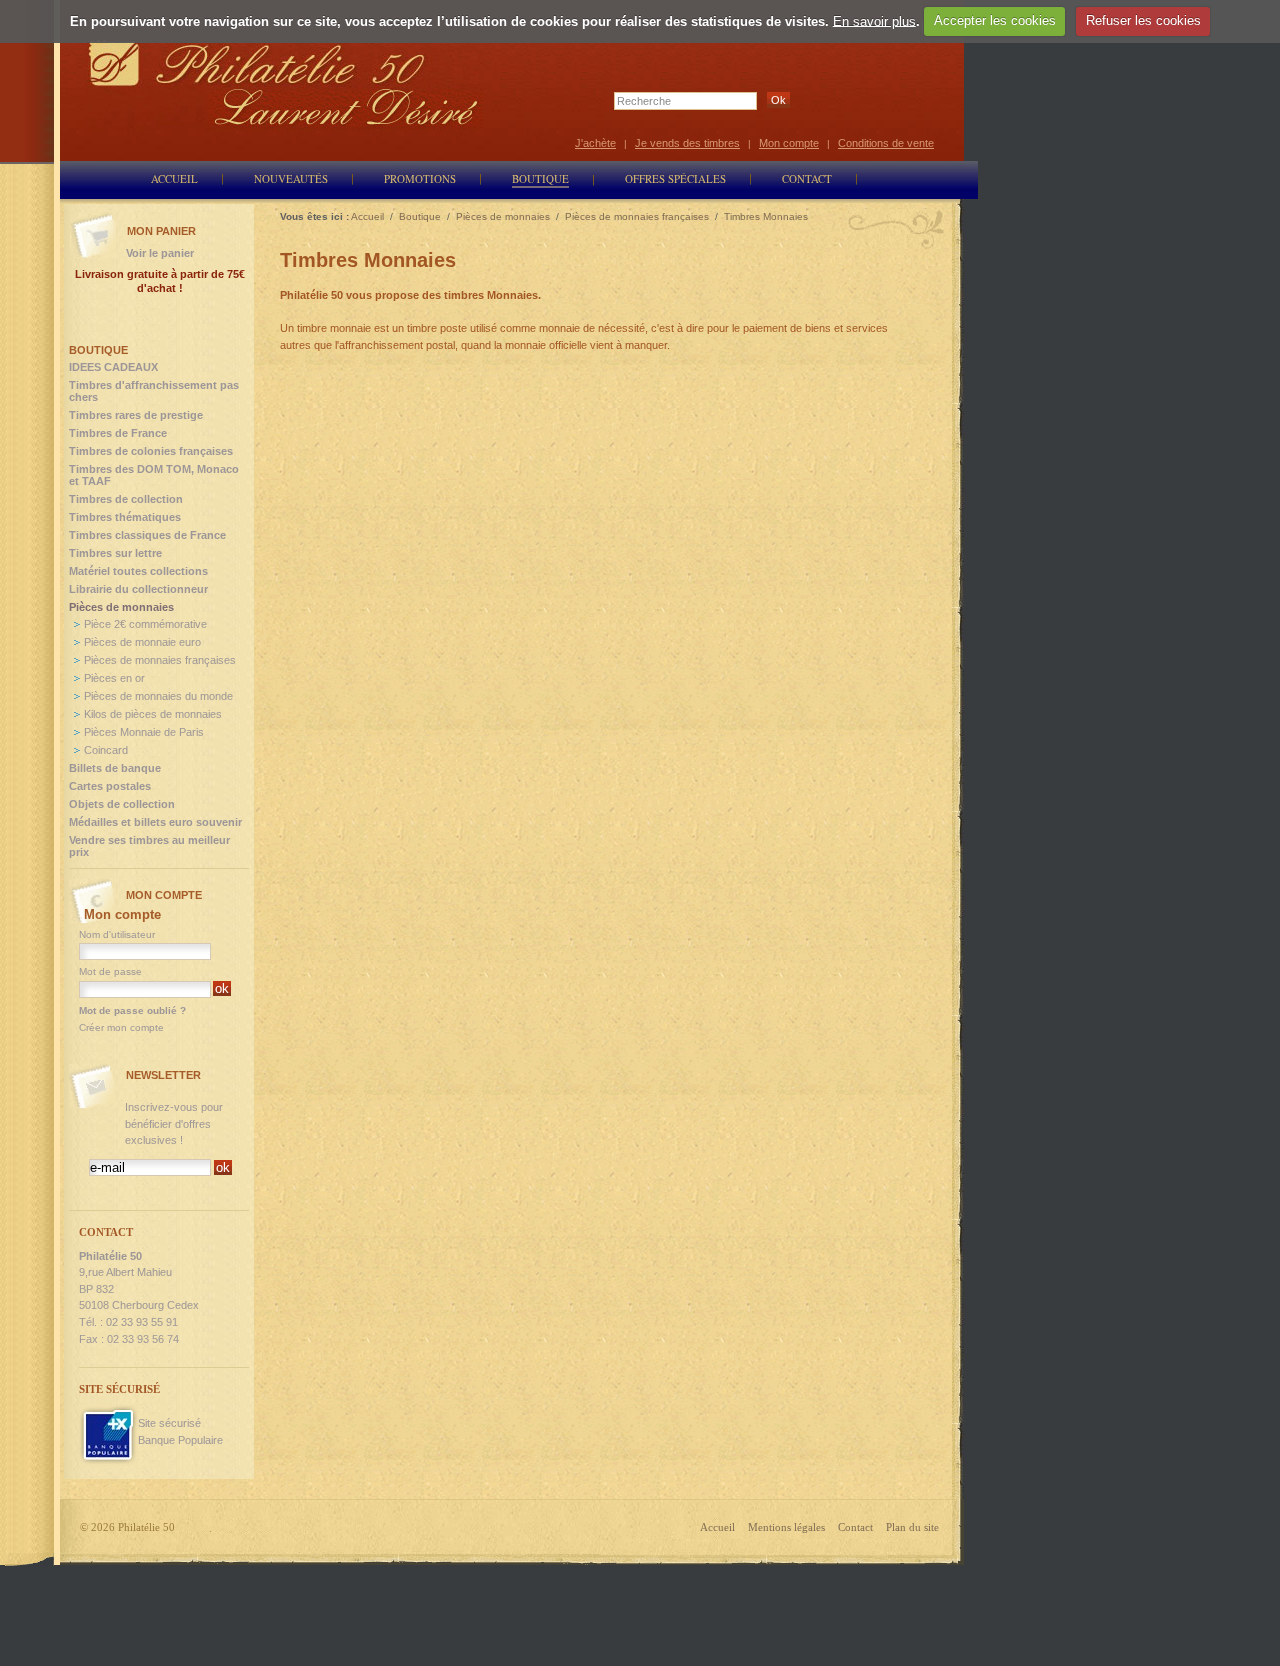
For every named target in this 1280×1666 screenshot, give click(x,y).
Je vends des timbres (687, 143)
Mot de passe (110, 971)
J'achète (595, 143)
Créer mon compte (121, 1027)
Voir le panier (160, 253)
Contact (855, 1527)
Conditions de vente (886, 143)
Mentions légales (786, 1527)
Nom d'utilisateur (117, 934)
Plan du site (912, 1527)
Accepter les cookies (995, 20)
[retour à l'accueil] (284, 82)
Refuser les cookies (1143, 20)
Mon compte (789, 143)
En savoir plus (874, 20)
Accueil (717, 1527)
